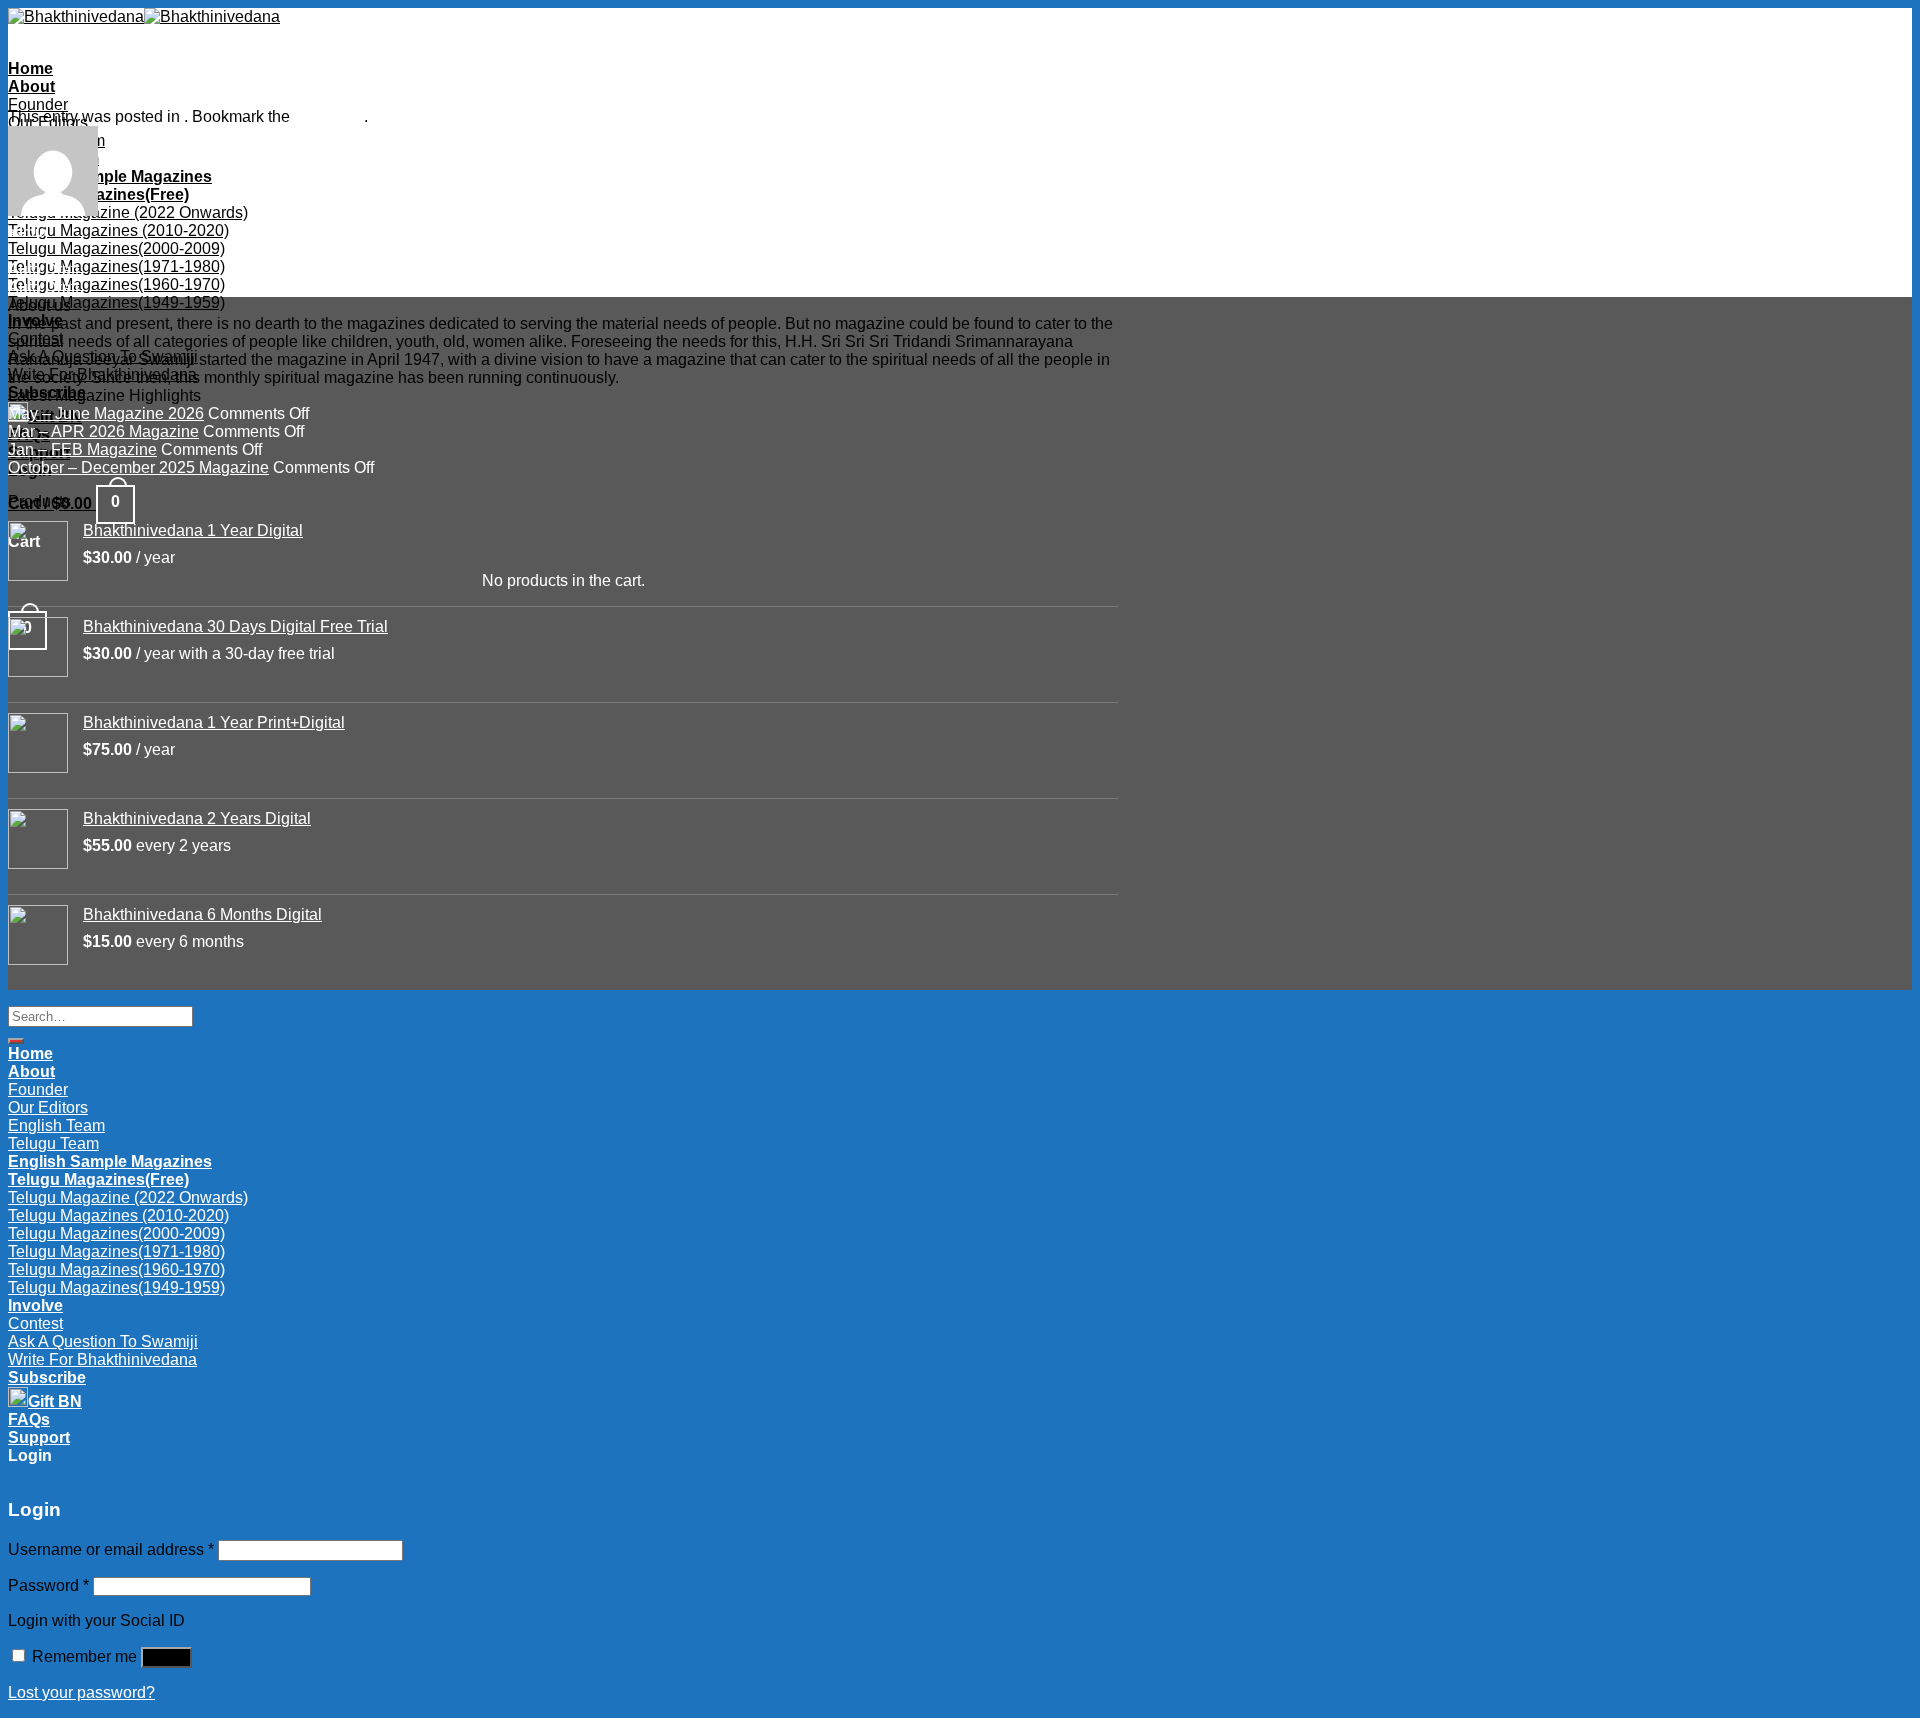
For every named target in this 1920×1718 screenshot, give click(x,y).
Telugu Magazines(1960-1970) (116, 284)
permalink (329, 116)
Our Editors (48, 1107)
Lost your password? (81, 1692)
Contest (35, 338)
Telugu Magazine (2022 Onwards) (128, 212)
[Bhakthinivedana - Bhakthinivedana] (144, 16)
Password (48, 1585)
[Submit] (16, 1041)
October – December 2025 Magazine (138, 467)
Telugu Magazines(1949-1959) (116, 302)
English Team (56, 1125)
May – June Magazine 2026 (106, 413)
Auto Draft (43, 269)
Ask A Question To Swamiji (103, 356)
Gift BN (55, 1401)
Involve (35, 320)
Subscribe (47, 1377)
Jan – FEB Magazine (82, 449)
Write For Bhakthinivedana (102, 374)
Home (30, 68)
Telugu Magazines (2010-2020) (118, 230)
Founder (38, 104)
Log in (166, 1657)
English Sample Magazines (110, 176)
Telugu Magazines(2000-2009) (116, 248)
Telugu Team (53, 1143)
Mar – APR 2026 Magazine (103, 431)
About (31, 86)
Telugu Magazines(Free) (98, 194)
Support (39, 1437)
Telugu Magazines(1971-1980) (116, 266)
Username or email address (111, 1549)
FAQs (29, 1419)
